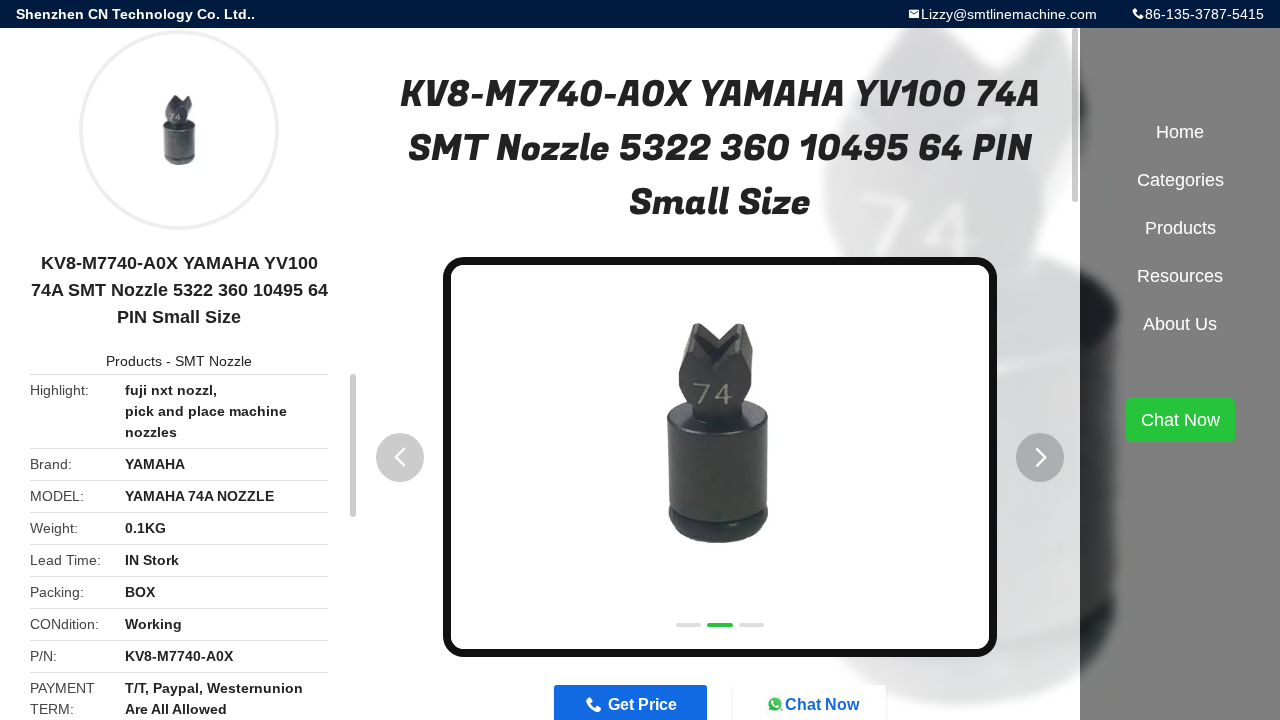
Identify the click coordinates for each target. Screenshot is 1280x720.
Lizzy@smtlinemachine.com (1009, 14)
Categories (1180, 180)
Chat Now (1180, 420)
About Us (1180, 324)
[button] (400, 457)
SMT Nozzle (213, 361)
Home (1180, 132)
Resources (1180, 276)
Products (134, 361)
